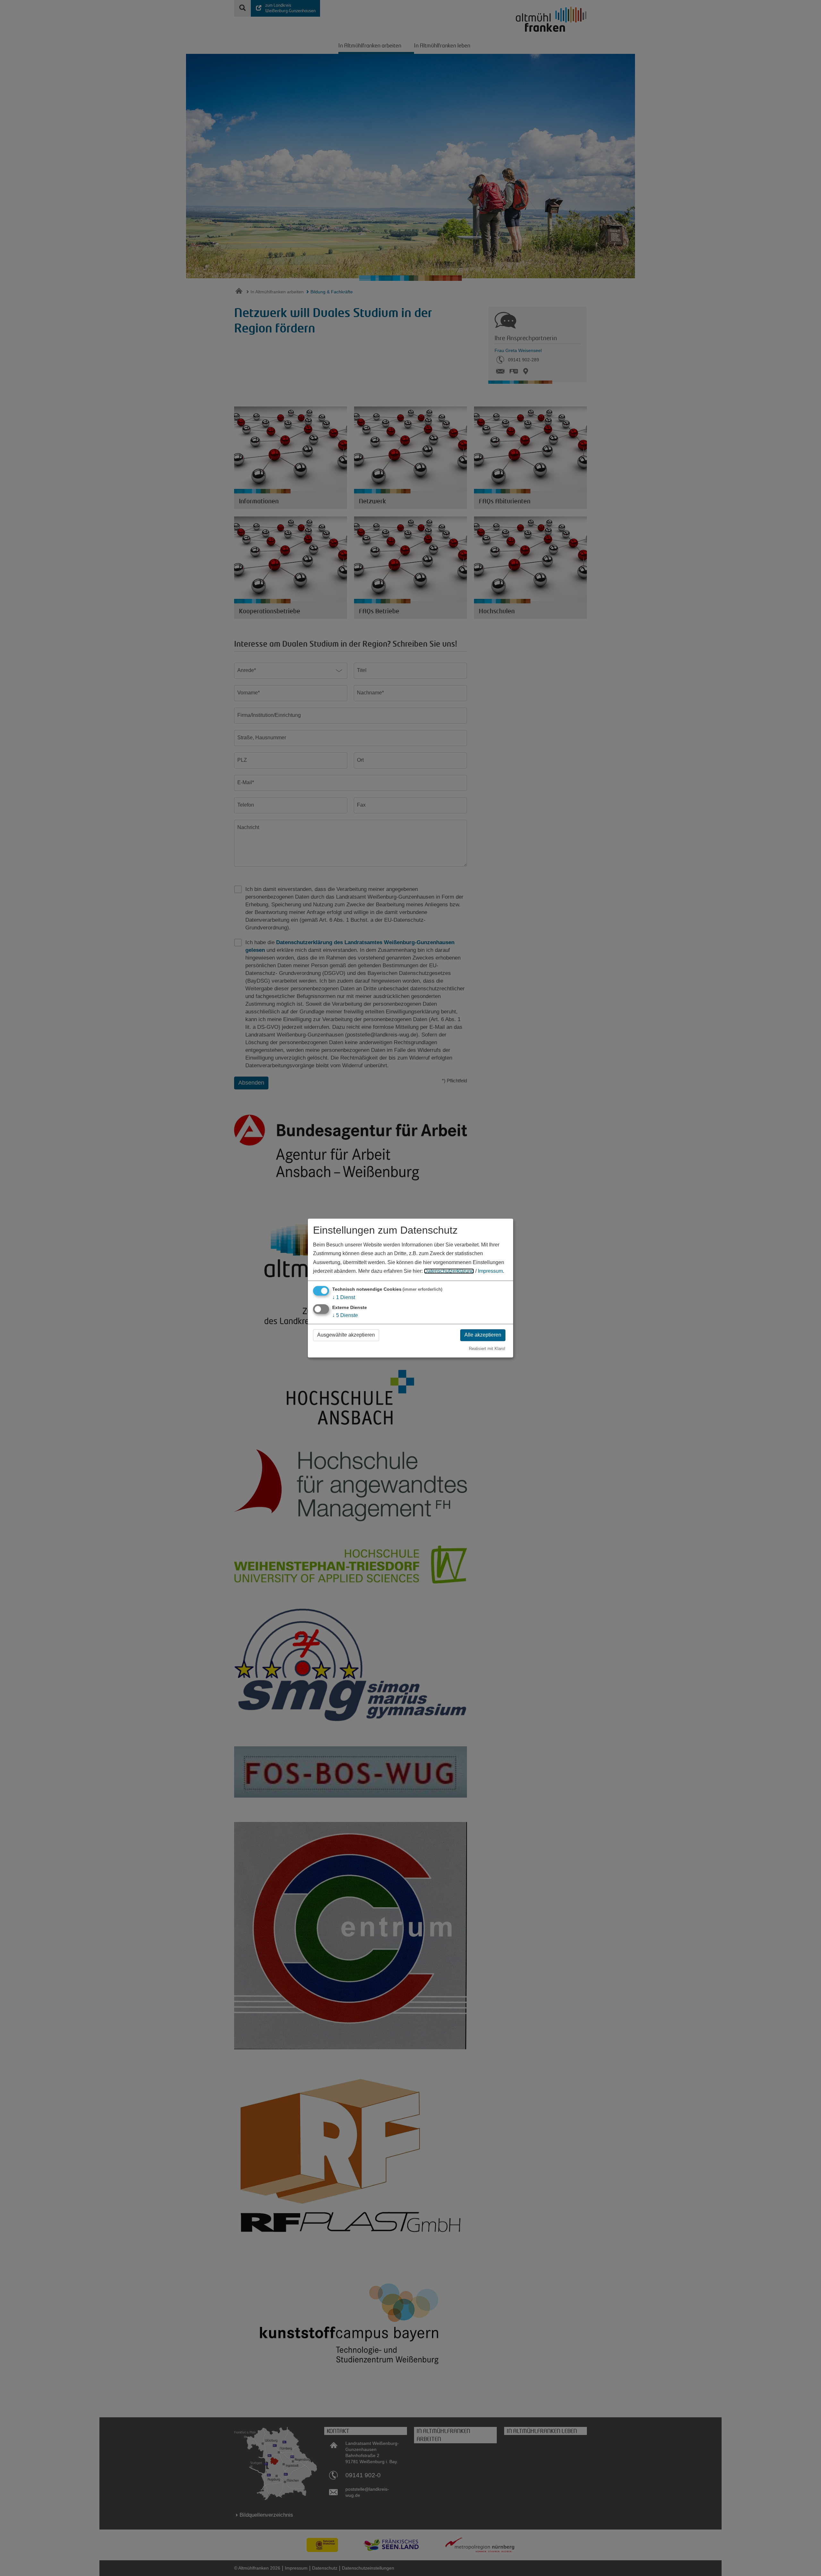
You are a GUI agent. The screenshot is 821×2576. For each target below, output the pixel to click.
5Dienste (345, 1316)
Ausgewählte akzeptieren (346, 1335)
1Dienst (344, 1297)
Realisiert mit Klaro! (487, 1349)
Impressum (490, 1271)
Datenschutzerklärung (449, 1271)
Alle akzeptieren (483, 1335)
